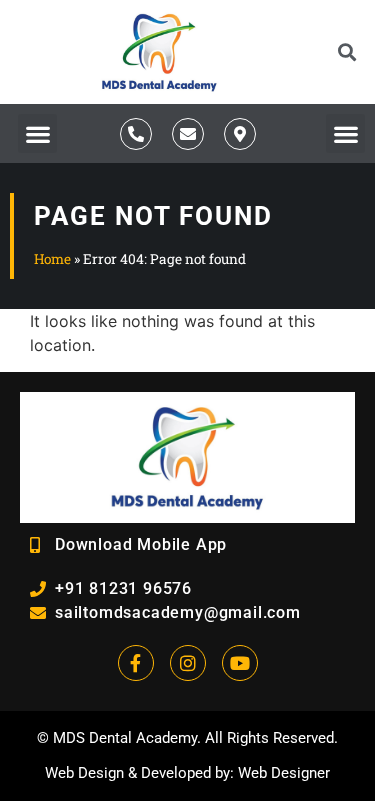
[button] (346, 52)
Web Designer (284, 773)
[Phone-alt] (136, 134)
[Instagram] (188, 663)
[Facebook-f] (136, 663)
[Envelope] (188, 134)
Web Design (84, 773)
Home (52, 259)
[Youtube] (240, 663)
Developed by (185, 773)
